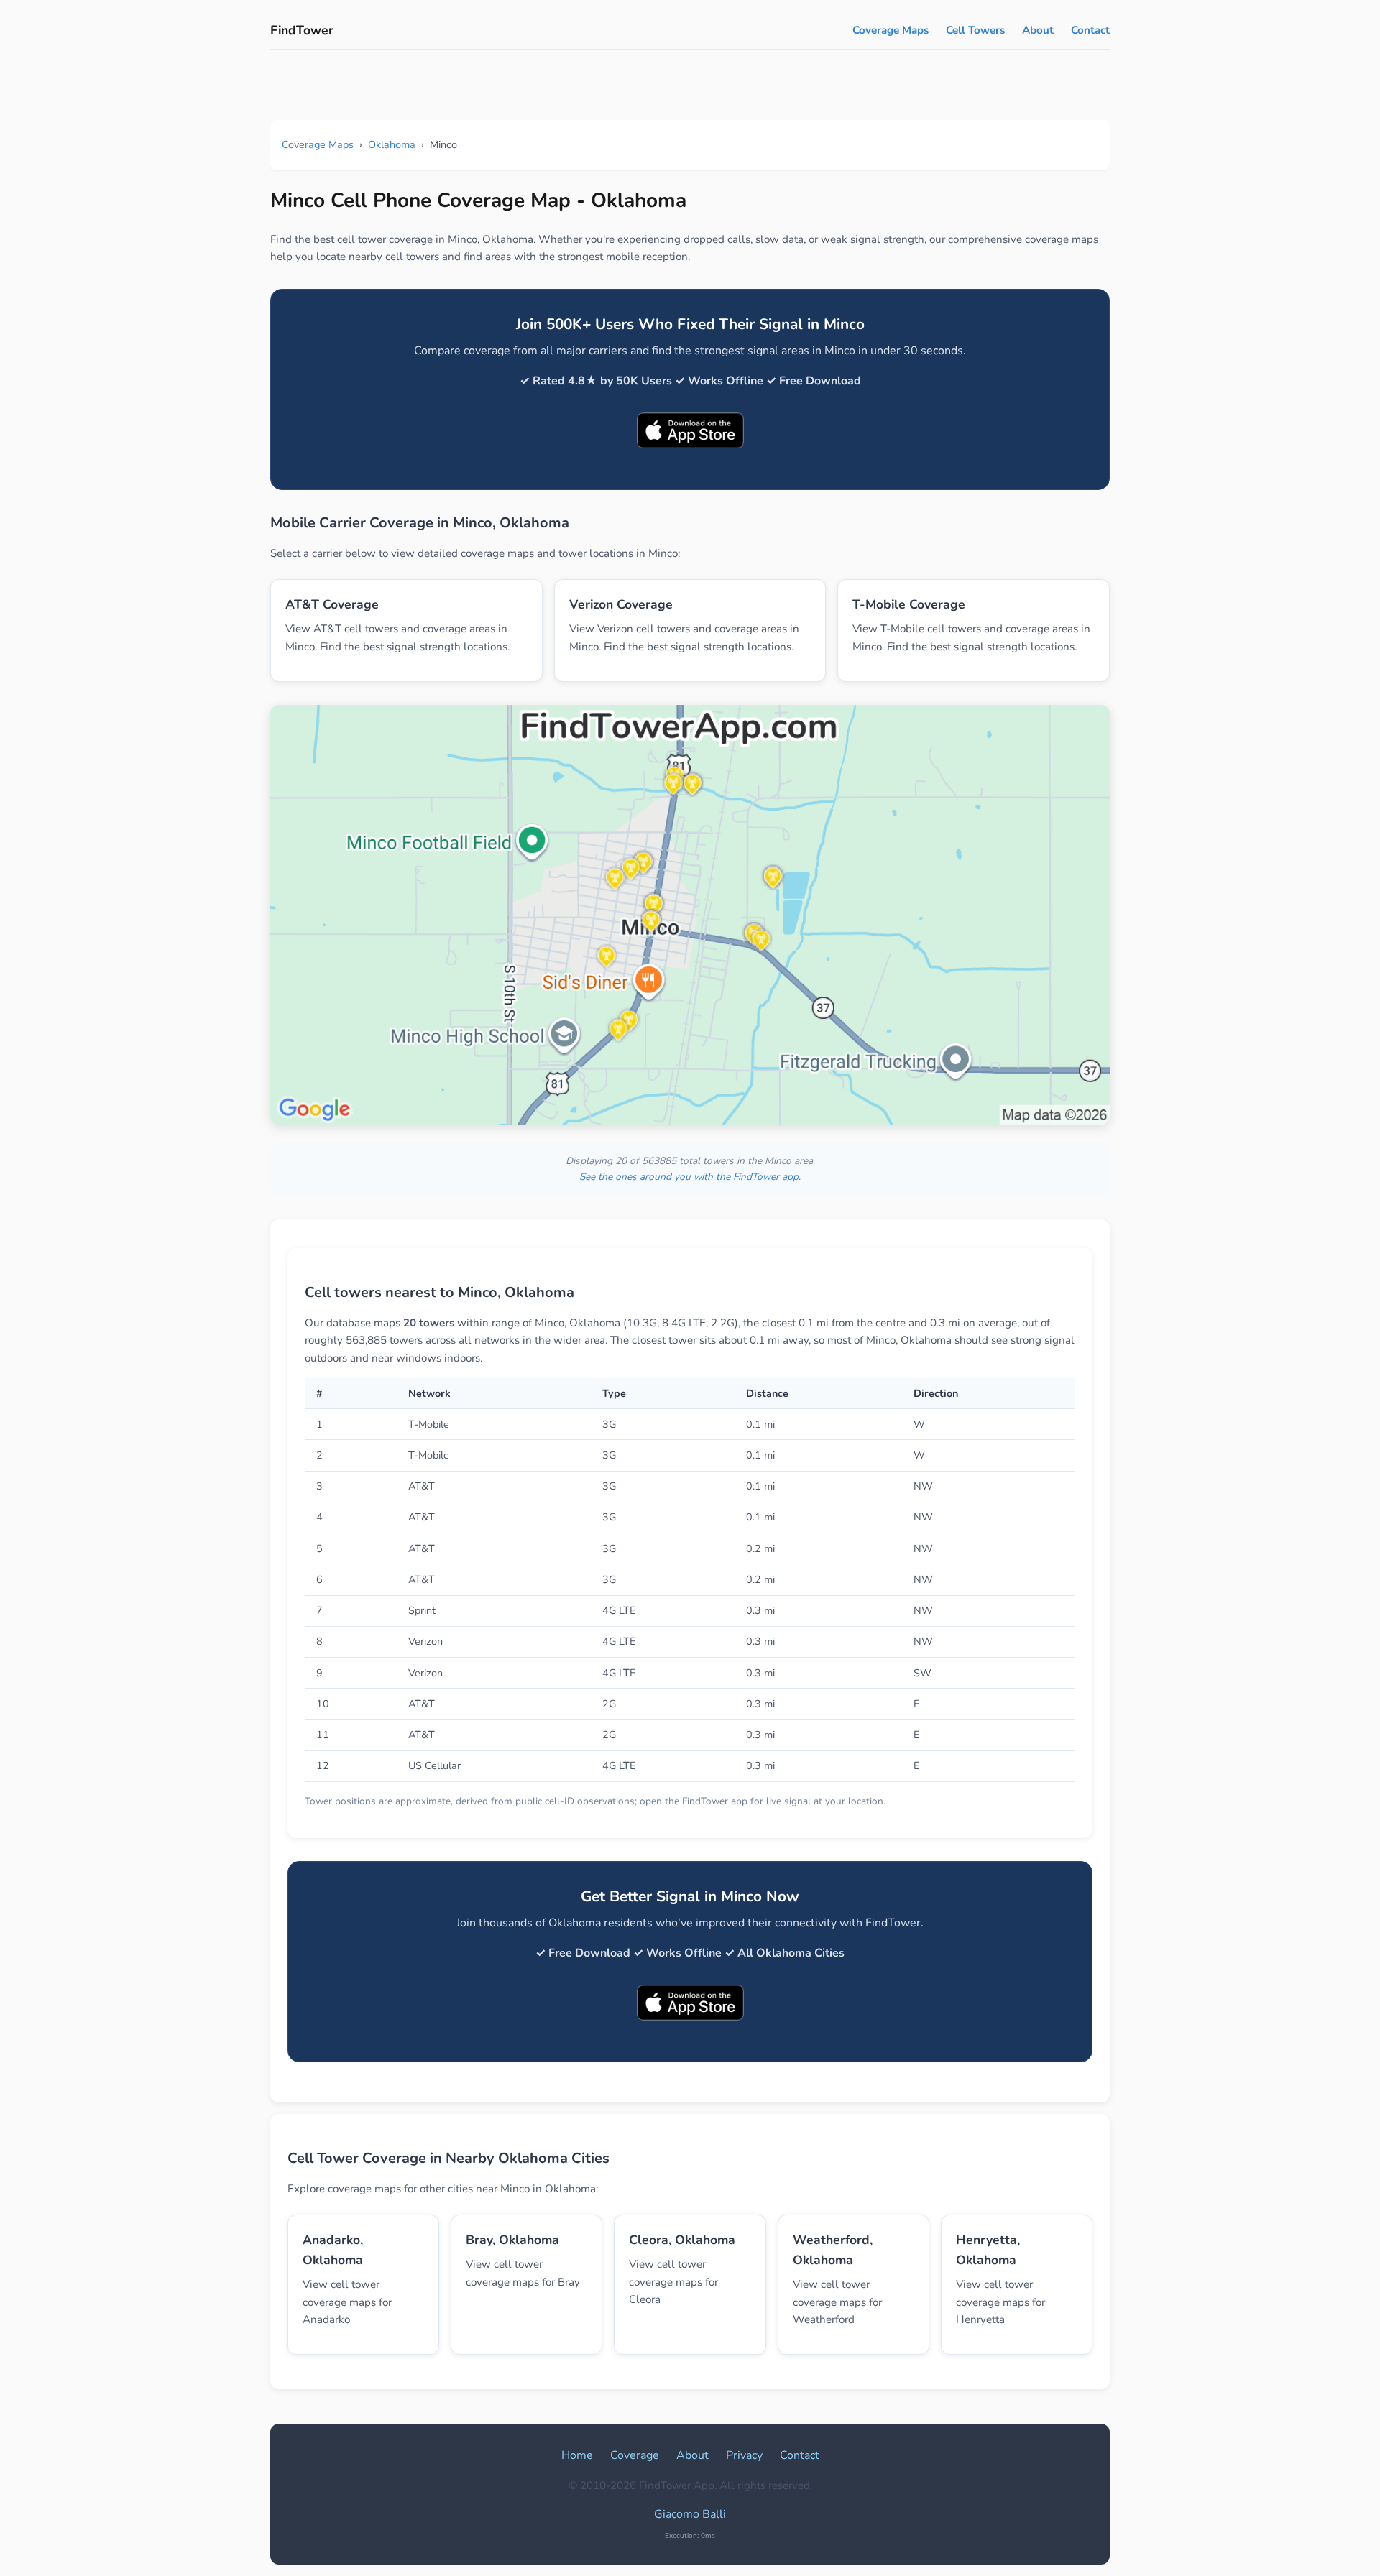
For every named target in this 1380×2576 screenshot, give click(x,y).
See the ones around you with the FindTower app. (690, 1177)
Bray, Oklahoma (512, 2240)
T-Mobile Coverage (909, 604)
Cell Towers (975, 30)
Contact (1090, 30)
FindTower (302, 30)
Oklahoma (392, 144)
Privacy (744, 2455)
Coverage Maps (891, 30)
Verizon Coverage (621, 604)
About (1038, 30)
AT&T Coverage (332, 604)
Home (577, 2455)
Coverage (635, 2455)
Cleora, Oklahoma (682, 2240)
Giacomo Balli (690, 2514)
